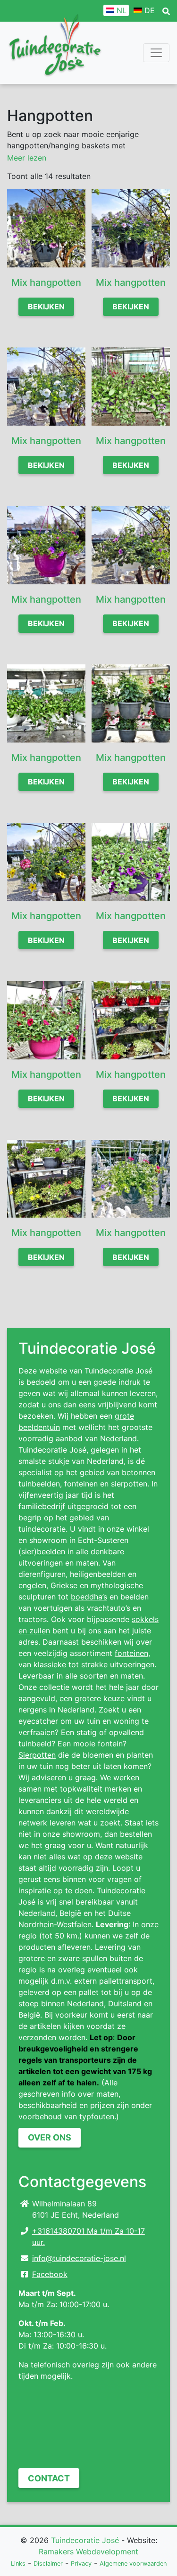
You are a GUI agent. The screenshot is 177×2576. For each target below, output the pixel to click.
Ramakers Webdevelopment (88, 2552)
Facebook (50, 2274)
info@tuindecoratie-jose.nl (79, 2258)
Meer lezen (27, 158)
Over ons (50, 2137)
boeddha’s (89, 1597)
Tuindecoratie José (85, 2540)
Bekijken (46, 307)
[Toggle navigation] (156, 53)
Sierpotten (37, 1755)
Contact (49, 2478)
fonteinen (131, 1653)
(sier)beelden (42, 1551)
